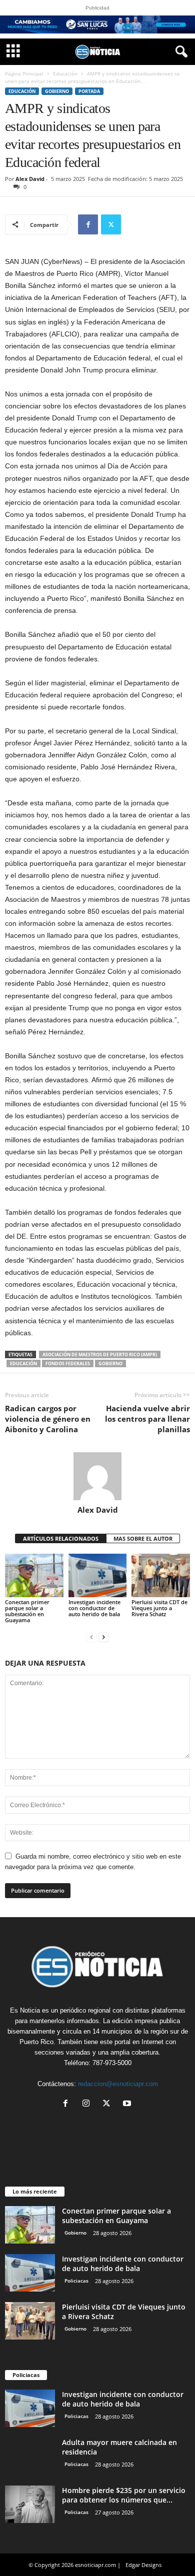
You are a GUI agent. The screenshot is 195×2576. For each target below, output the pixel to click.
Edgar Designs (143, 2565)
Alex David (30, 179)
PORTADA (89, 91)
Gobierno (57, 91)
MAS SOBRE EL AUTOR (143, 1538)
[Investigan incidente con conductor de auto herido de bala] (98, 1575)
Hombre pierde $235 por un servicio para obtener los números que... (124, 2495)
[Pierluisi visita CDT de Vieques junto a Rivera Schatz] (161, 1575)
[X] (111, 224)
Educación (65, 73)
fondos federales (68, 1363)
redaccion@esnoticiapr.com (118, 2084)
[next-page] (103, 1637)
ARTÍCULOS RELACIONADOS (61, 1538)
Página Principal (24, 73)
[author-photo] (97, 1476)
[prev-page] (91, 1637)
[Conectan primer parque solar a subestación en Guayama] (34, 1575)
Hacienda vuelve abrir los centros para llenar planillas (147, 1419)
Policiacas (76, 2281)
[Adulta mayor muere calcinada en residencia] (30, 2456)
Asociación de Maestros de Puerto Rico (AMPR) (100, 1354)
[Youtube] (128, 2104)
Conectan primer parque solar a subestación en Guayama (27, 1611)
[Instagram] (88, 2104)
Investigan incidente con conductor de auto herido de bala (94, 1608)
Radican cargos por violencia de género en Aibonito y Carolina (48, 1419)
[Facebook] (88, 224)
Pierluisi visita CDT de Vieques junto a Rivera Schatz (159, 1608)
